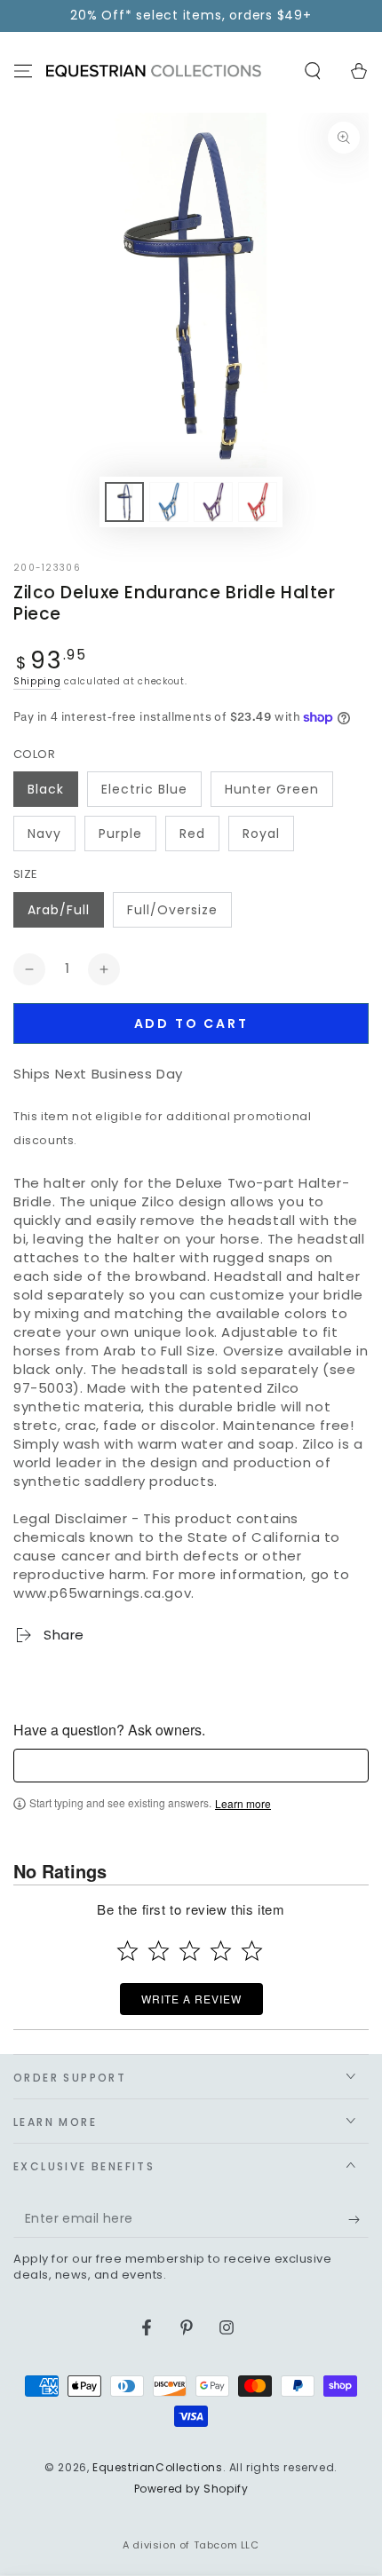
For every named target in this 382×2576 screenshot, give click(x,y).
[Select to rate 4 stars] (221, 1951)
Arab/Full (59, 910)
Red (192, 834)
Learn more (243, 1804)
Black (46, 789)
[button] (313, 71)
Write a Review (191, 1999)
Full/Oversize (172, 910)
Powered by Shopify (191, 2489)
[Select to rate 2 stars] (159, 1951)
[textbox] (191, 1766)
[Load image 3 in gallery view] (213, 502)
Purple (120, 834)
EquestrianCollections (158, 2467)
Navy (44, 834)
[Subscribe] (358, 2220)
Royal (261, 834)
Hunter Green (272, 789)
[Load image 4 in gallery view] (258, 502)
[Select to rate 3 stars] (190, 1951)
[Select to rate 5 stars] (252, 1951)
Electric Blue (144, 789)
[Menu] (23, 71)
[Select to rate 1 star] (127, 1951)
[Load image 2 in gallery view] (169, 502)
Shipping (37, 681)
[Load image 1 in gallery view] (124, 502)
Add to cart (191, 1023)
